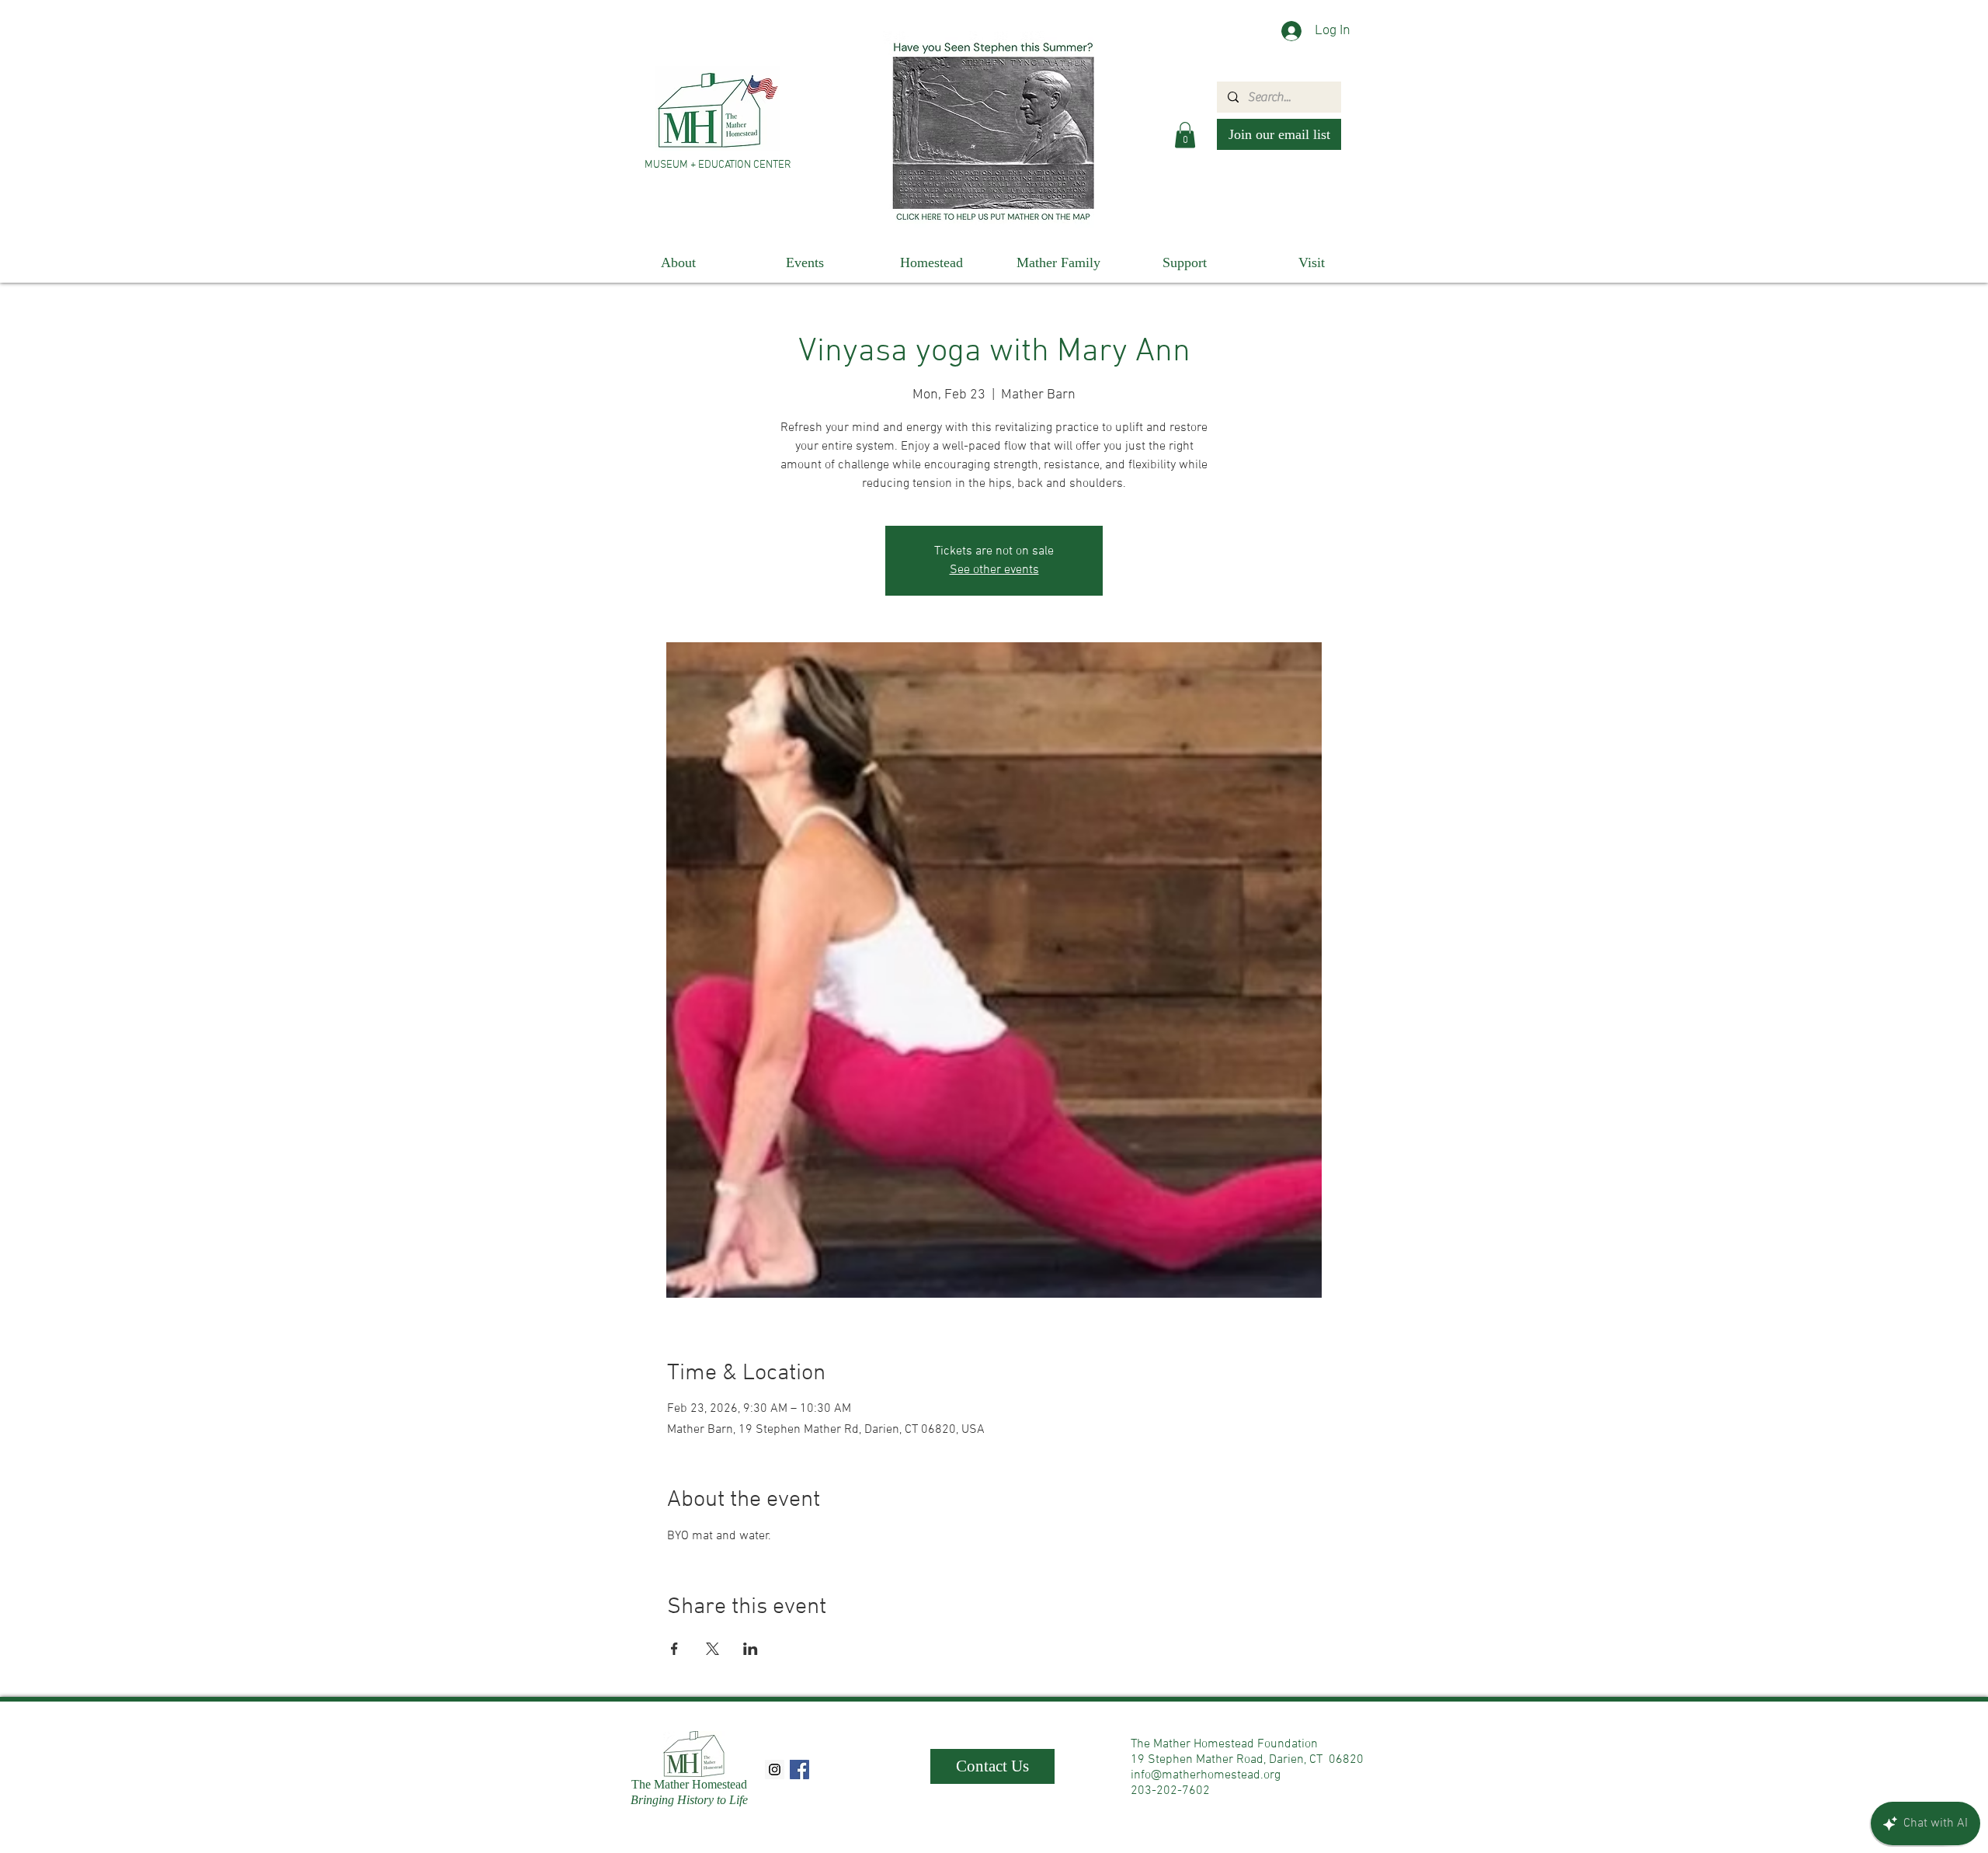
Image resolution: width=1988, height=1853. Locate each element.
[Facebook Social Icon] (799, 1770)
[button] (1185, 135)
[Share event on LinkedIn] (751, 1649)
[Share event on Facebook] (674, 1649)
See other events (994, 570)
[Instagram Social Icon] (775, 1770)
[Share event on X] (712, 1649)
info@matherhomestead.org (1206, 1775)
